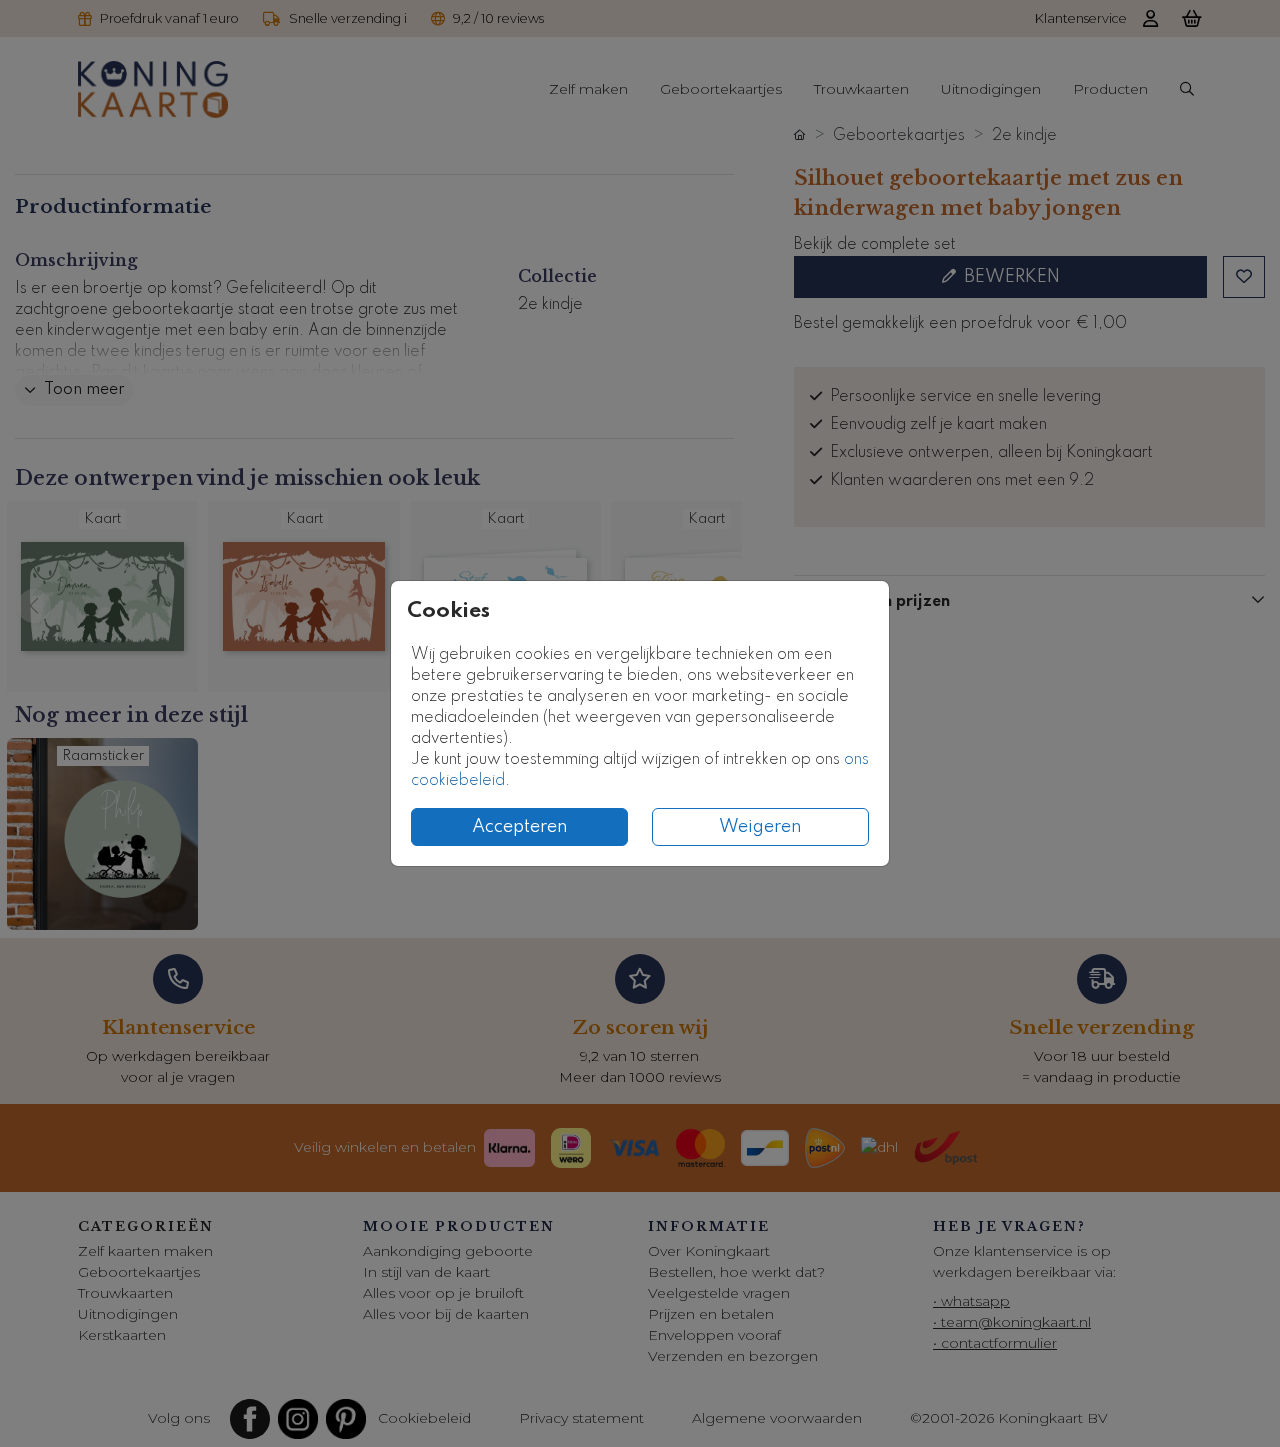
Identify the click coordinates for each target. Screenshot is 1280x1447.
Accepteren (520, 827)
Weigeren (760, 827)
